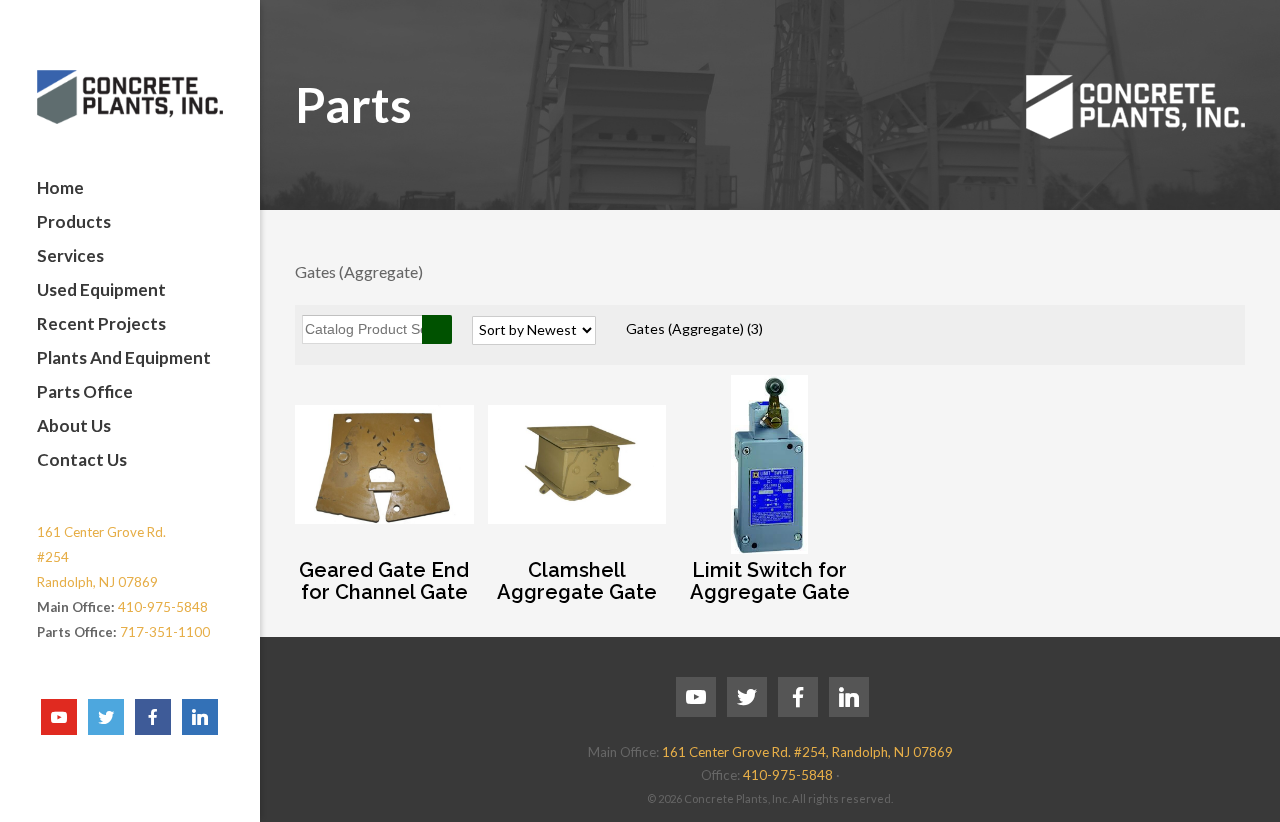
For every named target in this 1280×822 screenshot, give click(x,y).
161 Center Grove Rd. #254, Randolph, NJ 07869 (807, 752)
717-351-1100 (165, 632)
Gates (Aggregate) (694, 328)
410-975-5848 (163, 607)
